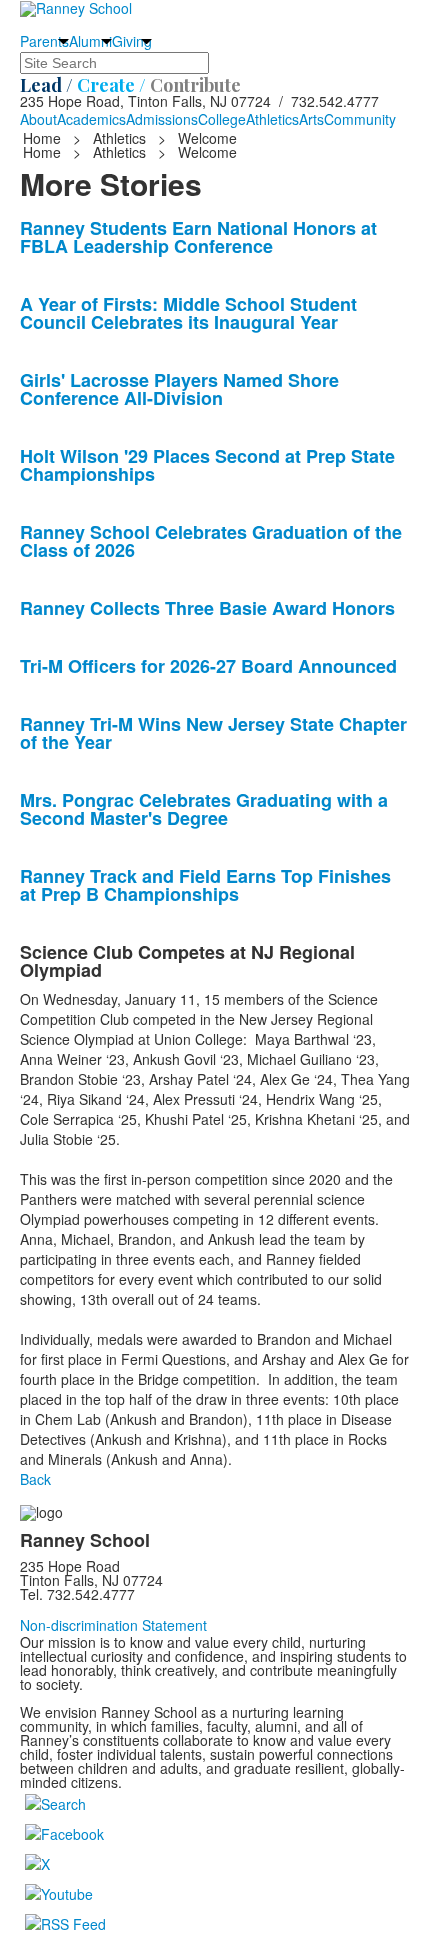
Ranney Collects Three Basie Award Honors (207, 608)
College (222, 119)
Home (44, 138)
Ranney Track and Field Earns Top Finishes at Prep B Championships (205, 885)
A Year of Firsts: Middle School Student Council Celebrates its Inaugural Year (188, 313)
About (38, 119)
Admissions (162, 119)
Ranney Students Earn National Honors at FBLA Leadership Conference (198, 237)
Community (360, 119)
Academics (91, 119)
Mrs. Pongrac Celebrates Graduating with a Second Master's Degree (204, 809)
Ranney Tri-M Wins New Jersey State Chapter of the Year (213, 733)
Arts (311, 119)
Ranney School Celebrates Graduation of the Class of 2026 (211, 541)
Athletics (272, 119)
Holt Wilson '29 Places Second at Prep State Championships (207, 465)
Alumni (90, 41)
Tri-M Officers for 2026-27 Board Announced (208, 666)
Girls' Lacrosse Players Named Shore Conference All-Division (179, 389)
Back (35, 1479)
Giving (132, 41)
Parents (44, 41)
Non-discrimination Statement (113, 1625)
